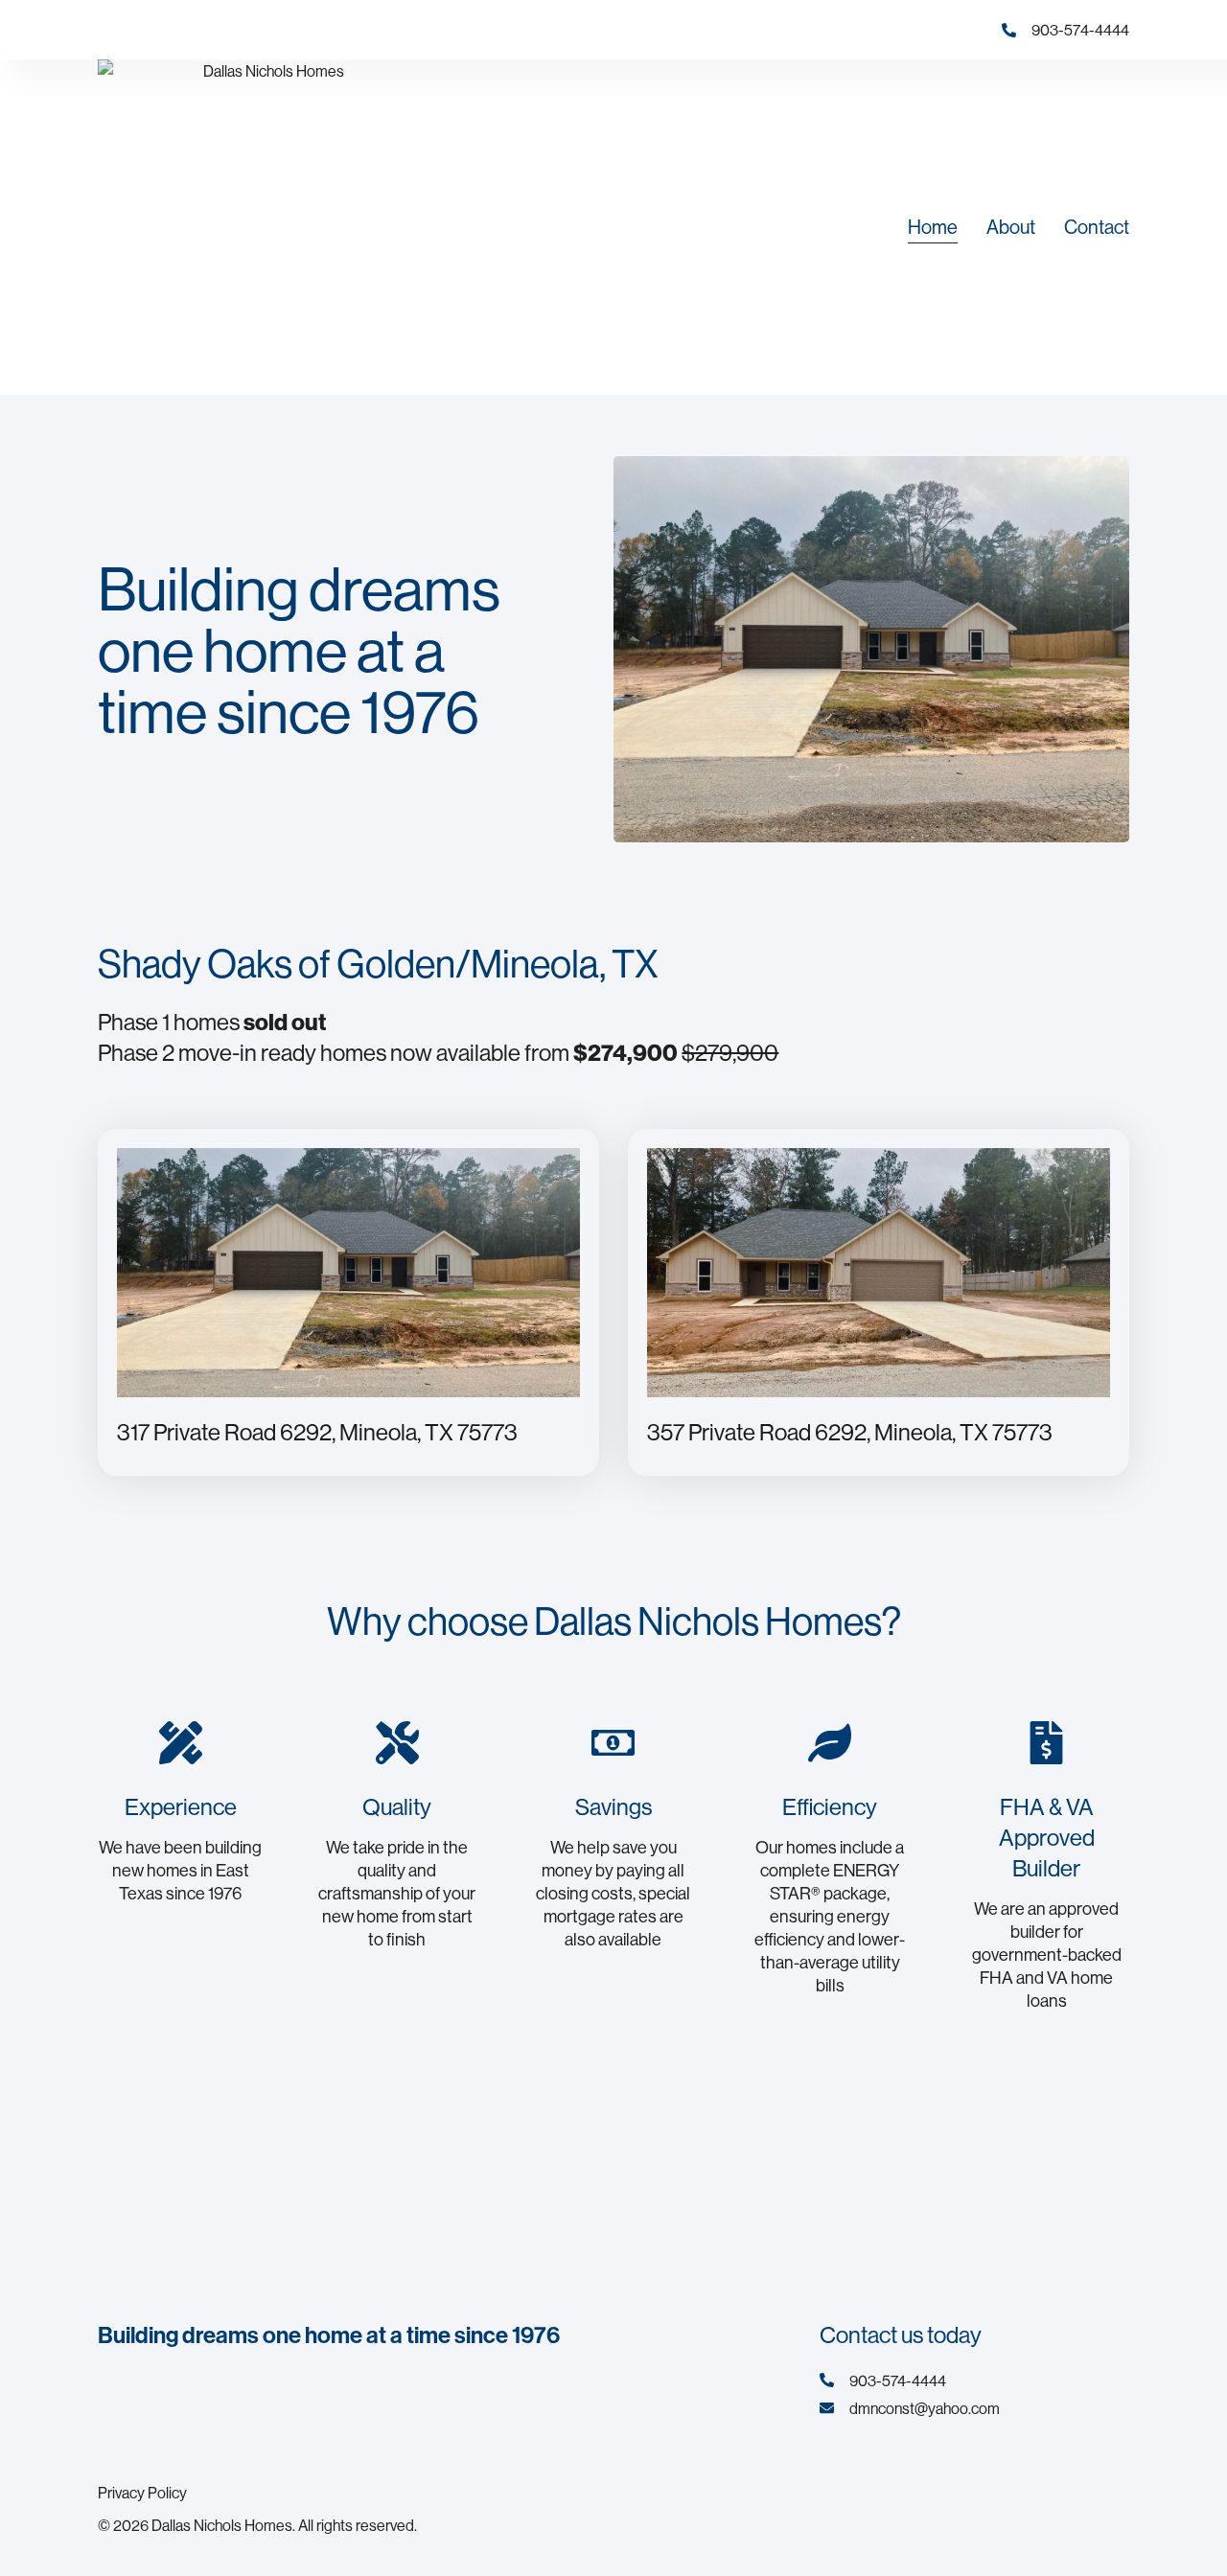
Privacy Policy (142, 2493)
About (1011, 227)
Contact (1097, 227)
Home (933, 227)
